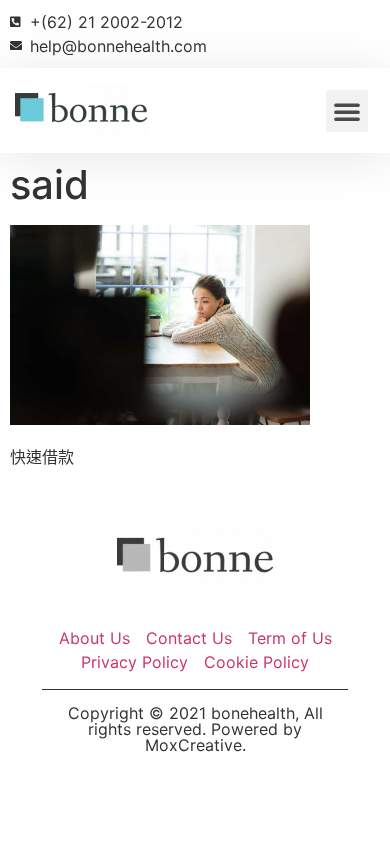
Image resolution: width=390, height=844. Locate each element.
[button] (347, 111)
